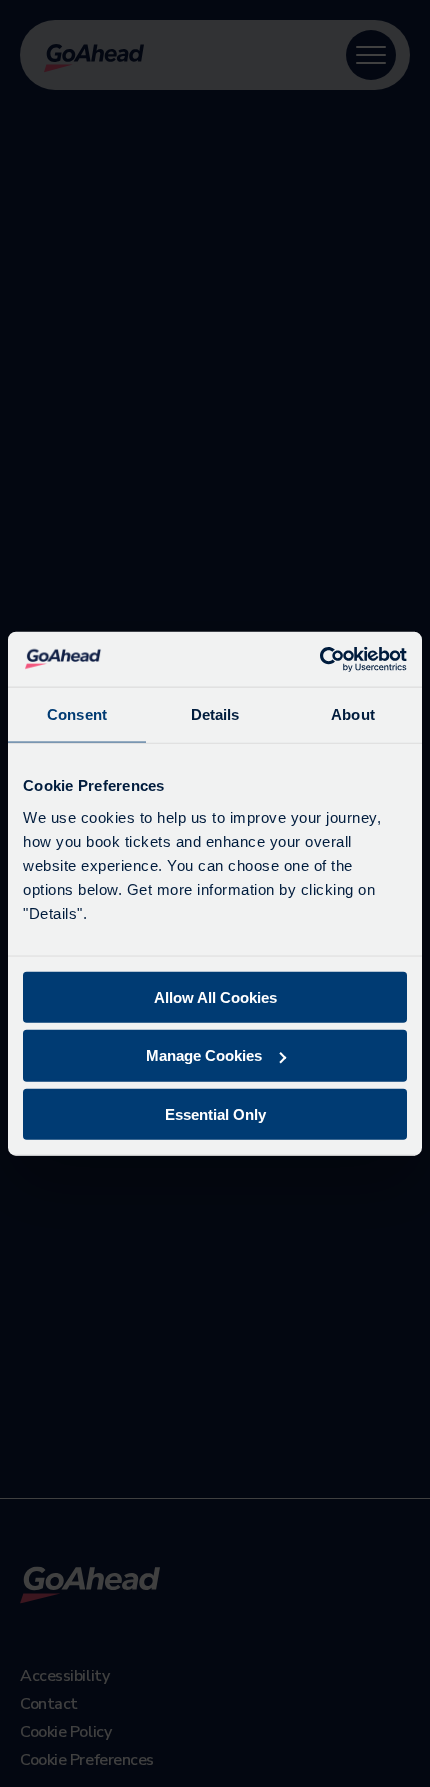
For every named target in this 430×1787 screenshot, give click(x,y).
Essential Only (215, 1114)
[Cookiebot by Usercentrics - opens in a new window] (319, 659)
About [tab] (353, 714)
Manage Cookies (204, 1055)
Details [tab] (215, 714)
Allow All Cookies (215, 996)
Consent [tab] (77, 714)
